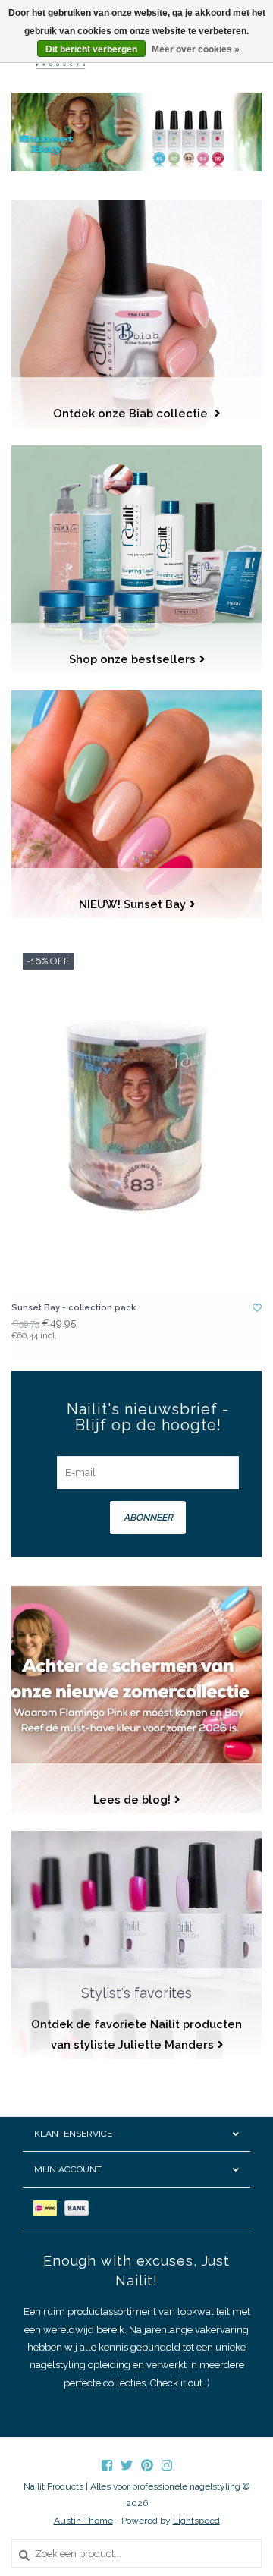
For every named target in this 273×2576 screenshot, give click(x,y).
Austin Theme (83, 2521)
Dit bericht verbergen (91, 49)
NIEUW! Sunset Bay (132, 904)
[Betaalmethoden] (49, 2208)
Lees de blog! (132, 1799)
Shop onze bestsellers (132, 659)
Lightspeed (196, 2521)
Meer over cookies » (196, 49)
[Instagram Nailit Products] (167, 2465)
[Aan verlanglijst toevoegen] (257, 1308)
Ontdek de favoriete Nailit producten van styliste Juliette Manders (136, 2034)
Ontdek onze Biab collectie (132, 413)
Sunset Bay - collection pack (74, 1308)
